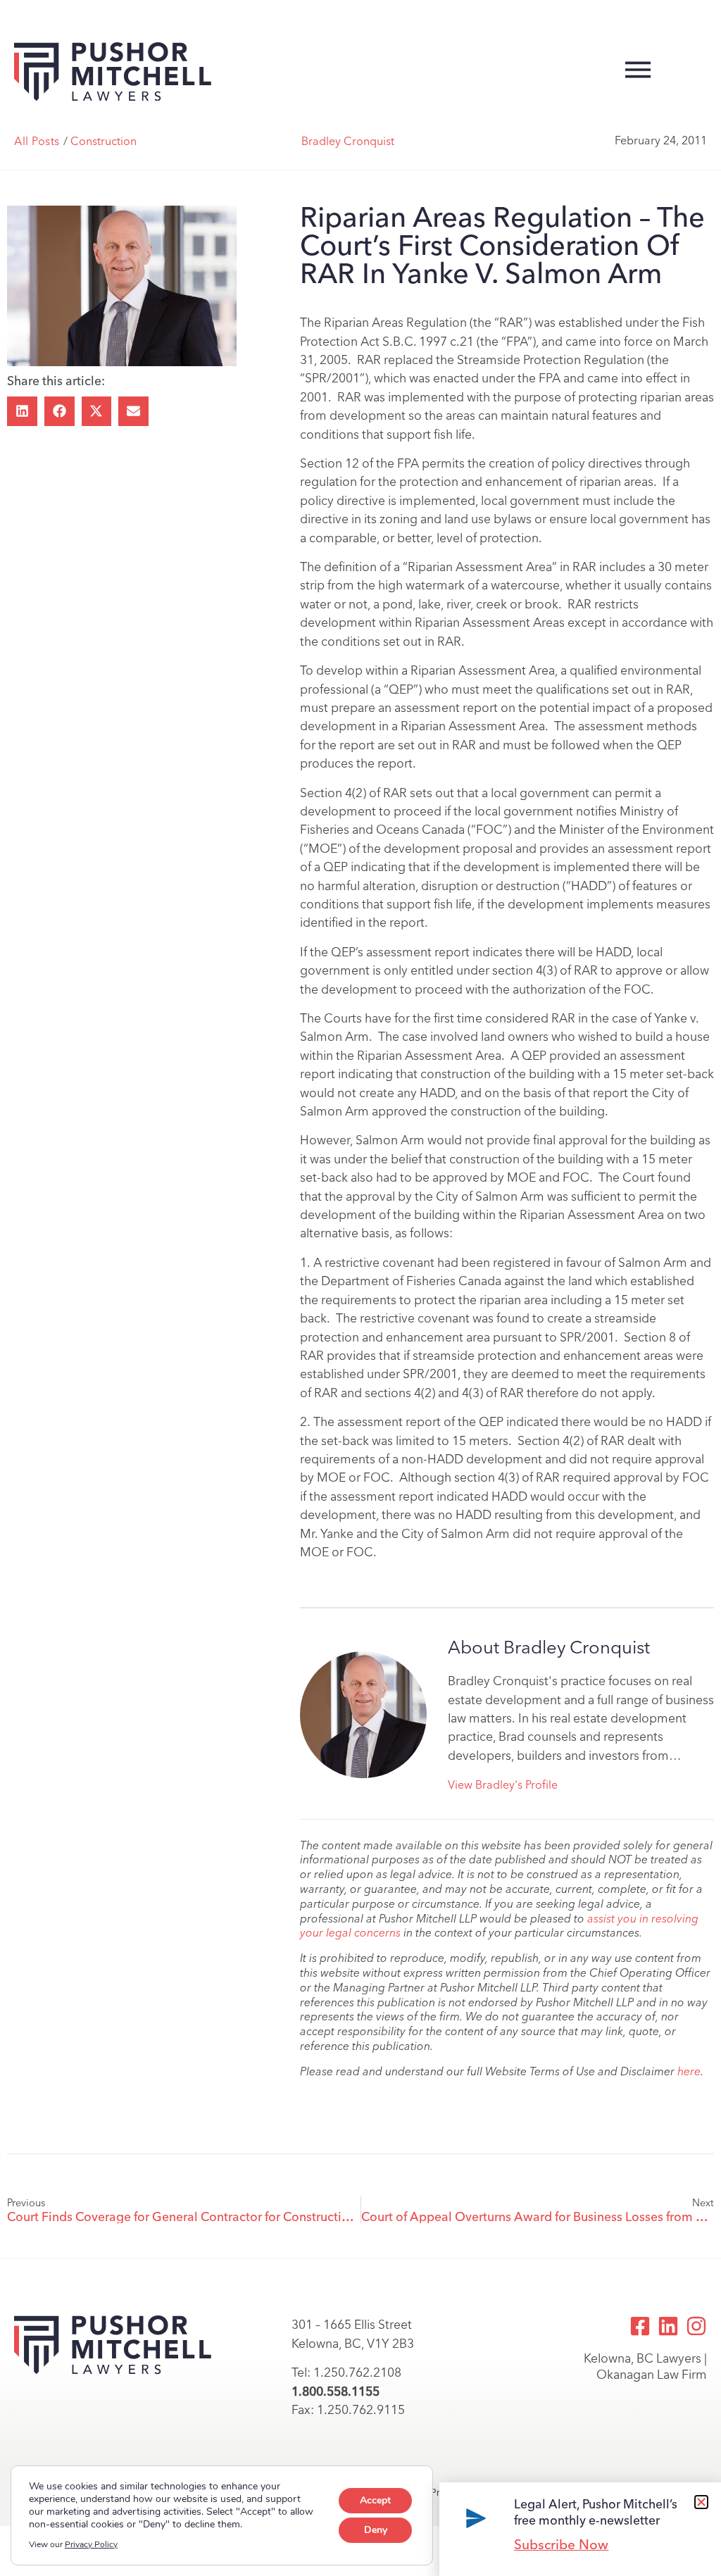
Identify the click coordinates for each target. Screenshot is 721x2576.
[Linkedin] (668, 2326)
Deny (376, 2530)
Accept (375, 2500)
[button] (22, 412)
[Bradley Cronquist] (363, 1715)
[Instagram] (696, 2326)
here (689, 2071)
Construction (104, 141)
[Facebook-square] (640, 2326)
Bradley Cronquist (348, 141)
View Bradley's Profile (503, 1785)
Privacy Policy (91, 2544)
